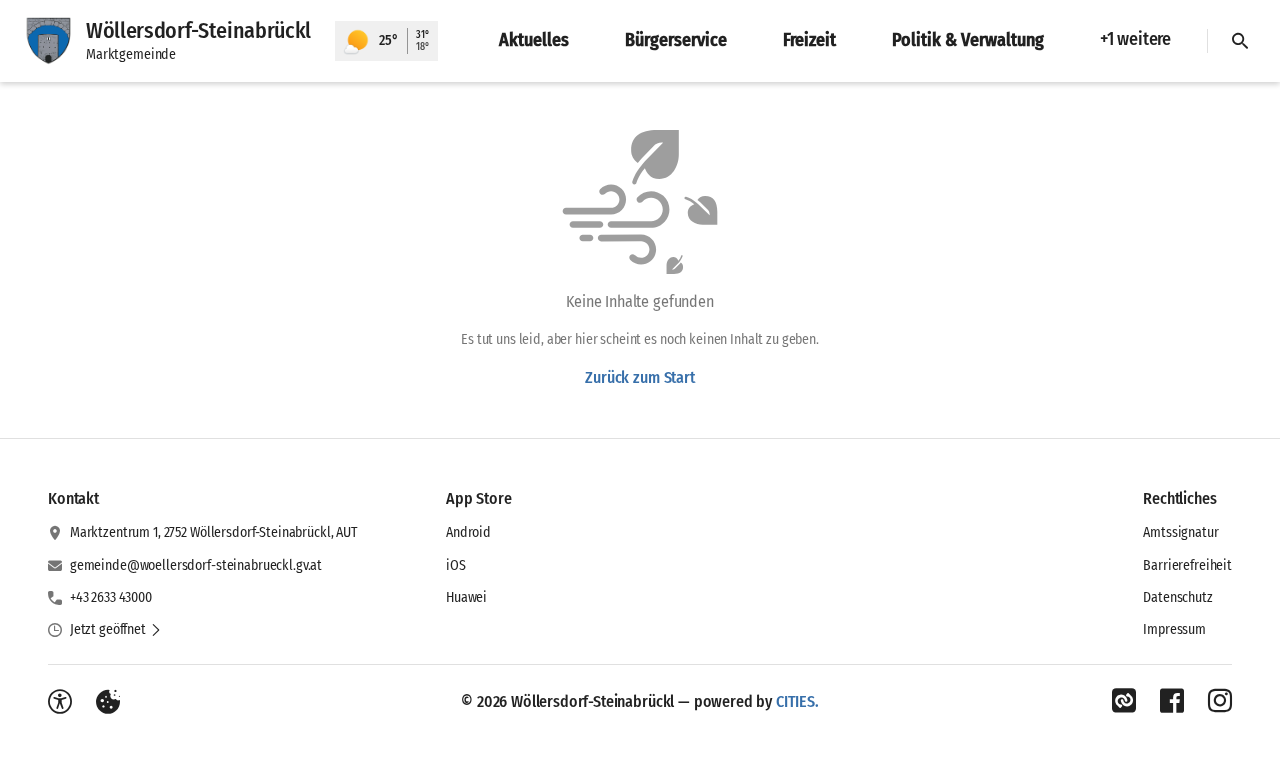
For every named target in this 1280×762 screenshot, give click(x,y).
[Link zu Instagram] (1220, 701)
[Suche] (1240, 41)
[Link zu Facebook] (1172, 701)
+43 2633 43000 (111, 597)
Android (468, 532)
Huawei (466, 597)
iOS (456, 565)
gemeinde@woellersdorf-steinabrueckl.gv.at (196, 565)
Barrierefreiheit (1187, 565)
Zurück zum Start (639, 377)
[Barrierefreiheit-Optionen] (60, 702)
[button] (116, 630)
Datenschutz (1177, 597)
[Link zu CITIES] (1124, 701)
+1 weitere (1135, 39)
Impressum (1174, 629)
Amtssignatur (1180, 532)
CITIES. (797, 701)
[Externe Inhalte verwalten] (108, 702)
